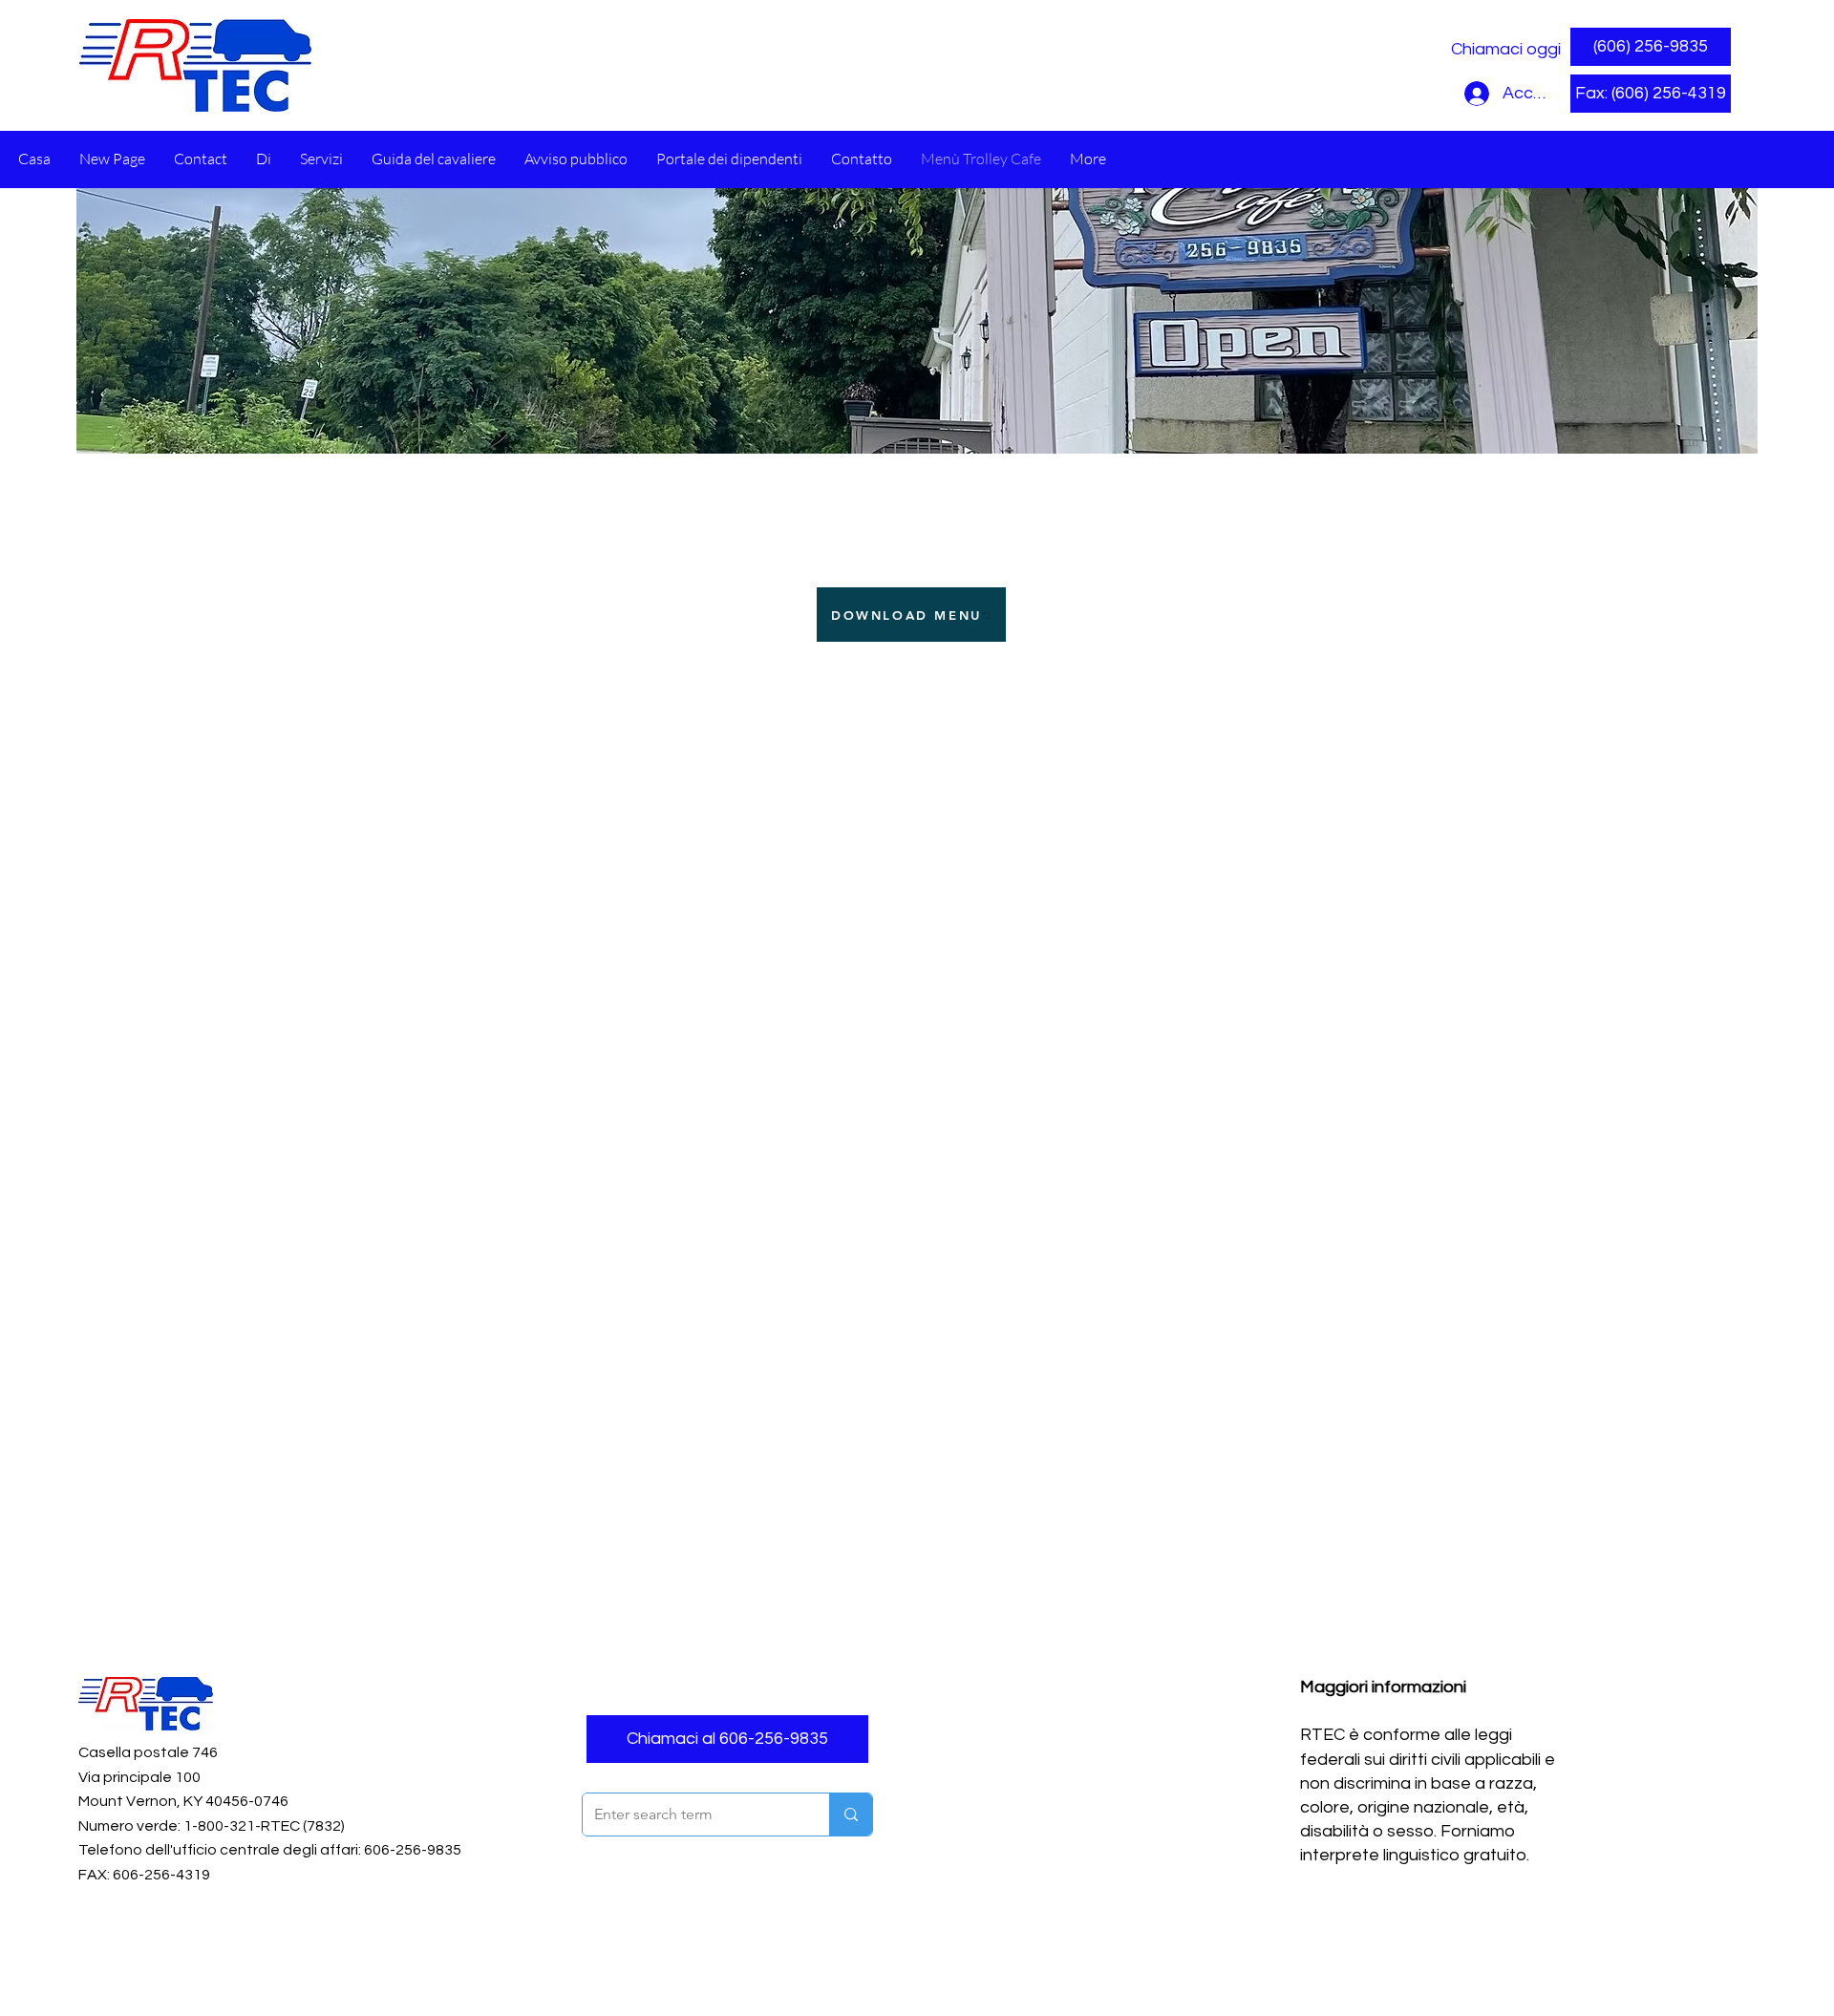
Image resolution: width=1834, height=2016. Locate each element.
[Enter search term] (851, 1814)
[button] (1651, 94)
